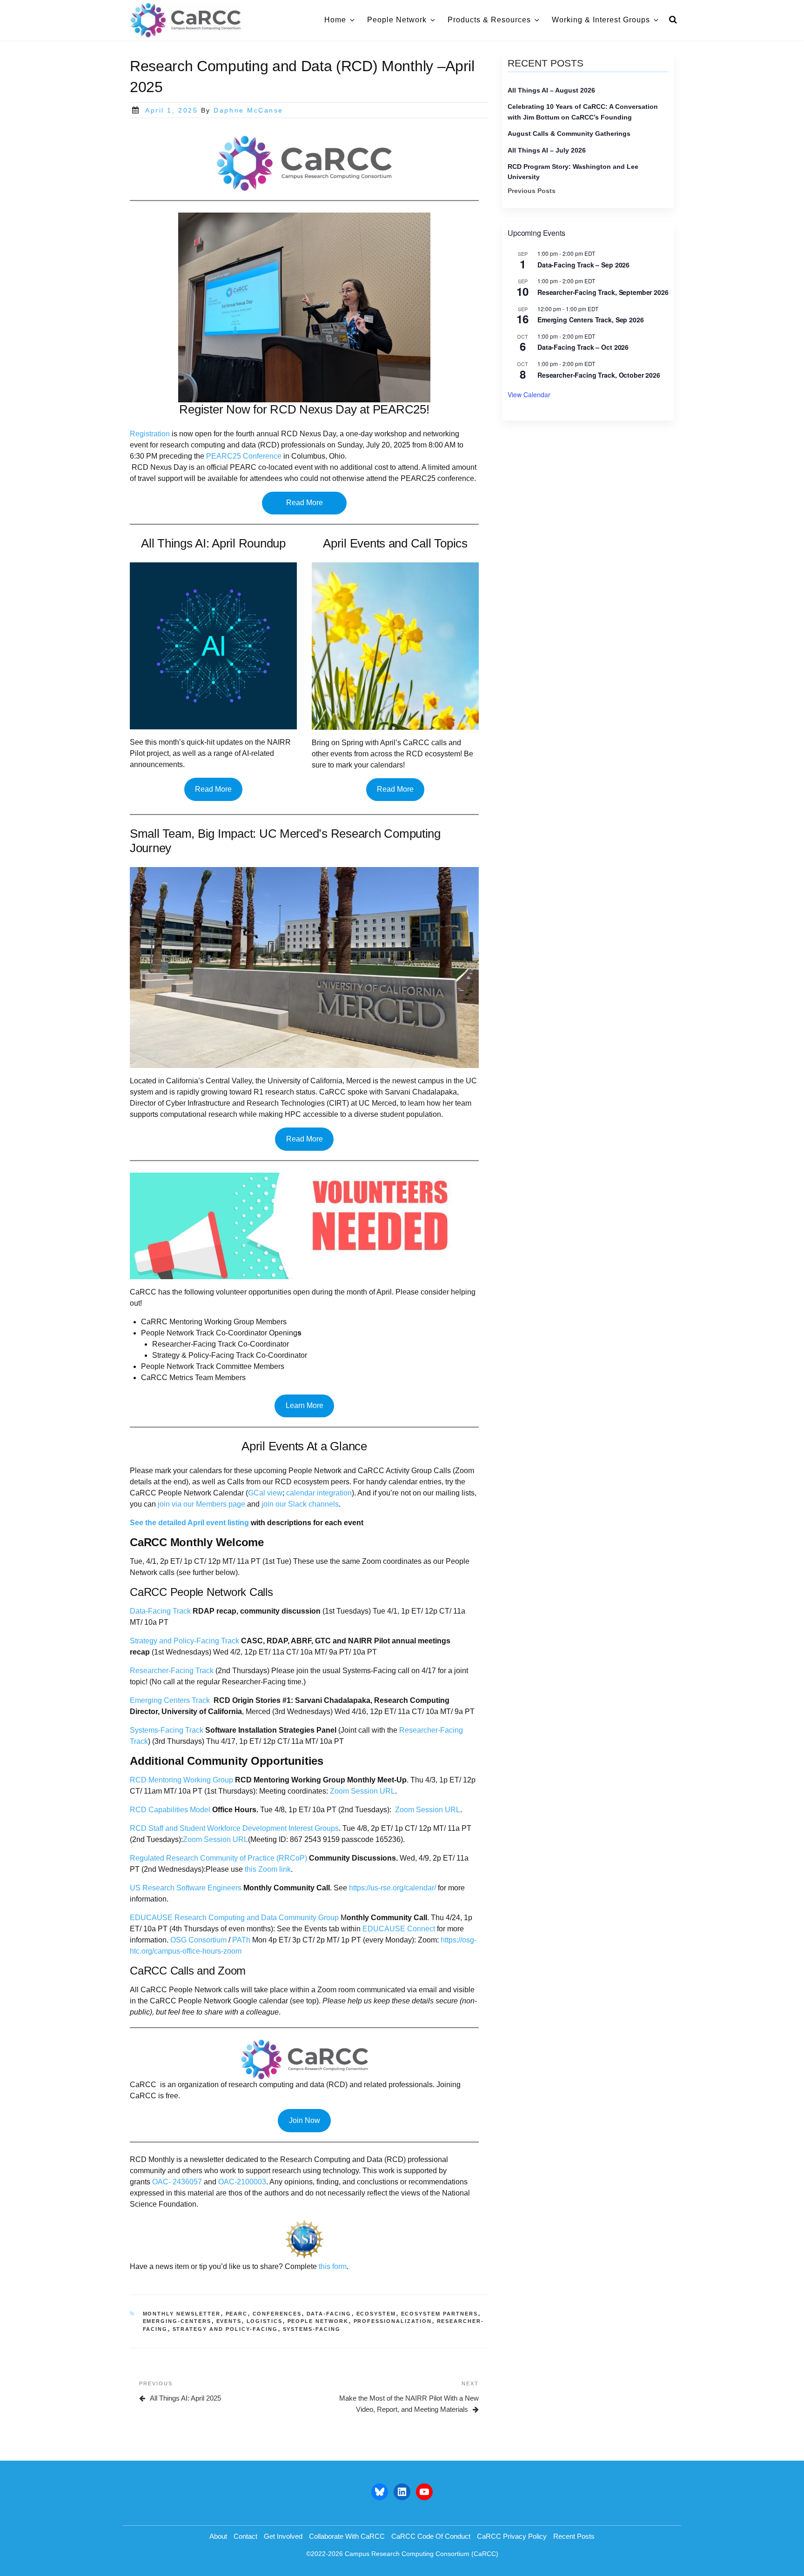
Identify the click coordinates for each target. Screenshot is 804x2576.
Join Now (305, 2120)
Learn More (305, 1405)
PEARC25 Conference (244, 456)
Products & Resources (489, 20)
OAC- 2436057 (177, 2182)
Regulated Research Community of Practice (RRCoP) (218, 1858)
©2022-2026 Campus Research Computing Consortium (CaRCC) (402, 2554)
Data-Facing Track (160, 1611)
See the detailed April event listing (189, 1523)
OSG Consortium (198, 1940)
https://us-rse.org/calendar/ (392, 1888)
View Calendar (529, 394)
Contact (245, 2536)
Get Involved (283, 2536)
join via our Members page (201, 1504)
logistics (265, 2321)
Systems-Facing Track (167, 1730)
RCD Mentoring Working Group (181, 1780)
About (218, 2536)
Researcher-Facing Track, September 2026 (603, 292)
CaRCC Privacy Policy (512, 2536)
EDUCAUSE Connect (399, 1929)
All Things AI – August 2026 (551, 90)
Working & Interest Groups (601, 20)
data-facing (329, 2314)
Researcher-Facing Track (172, 1671)
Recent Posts (574, 2536)
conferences (277, 2314)
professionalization (393, 2321)
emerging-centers (177, 2321)
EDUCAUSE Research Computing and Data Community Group (234, 1918)
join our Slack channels (299, 1504)
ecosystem (376, 2314)
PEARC (237, 2314)
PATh (241, 1940)
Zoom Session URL (362, 1791)
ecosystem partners (440, 2314)
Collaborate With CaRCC (347, 2536)
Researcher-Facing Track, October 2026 (599, 375)
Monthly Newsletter (182, 2314)
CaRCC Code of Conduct (431, 2536)
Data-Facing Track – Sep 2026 (583, 265)
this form (333, 2266)
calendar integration (319, 1493)
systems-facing (312, 2329)
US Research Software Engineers (186, 1888)
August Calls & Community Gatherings (569, 133)
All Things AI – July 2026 (547, 150)
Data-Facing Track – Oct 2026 (583, 347)
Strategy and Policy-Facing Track (184, 1641)
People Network (397, 20)
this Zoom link (268, 1869)
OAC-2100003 (241, 2182)
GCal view (265, 1493)
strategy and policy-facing (225, 2329)
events (229, 2321)
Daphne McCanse (248, 110)
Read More (305, 503)
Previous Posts (532, 191)
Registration (150, 434)
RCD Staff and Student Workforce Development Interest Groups (234, 1828)
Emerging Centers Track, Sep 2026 (591, 320)
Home (335, 20)
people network (318, 2321)
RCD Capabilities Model (170, 1810)
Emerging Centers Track (170, 1700)
